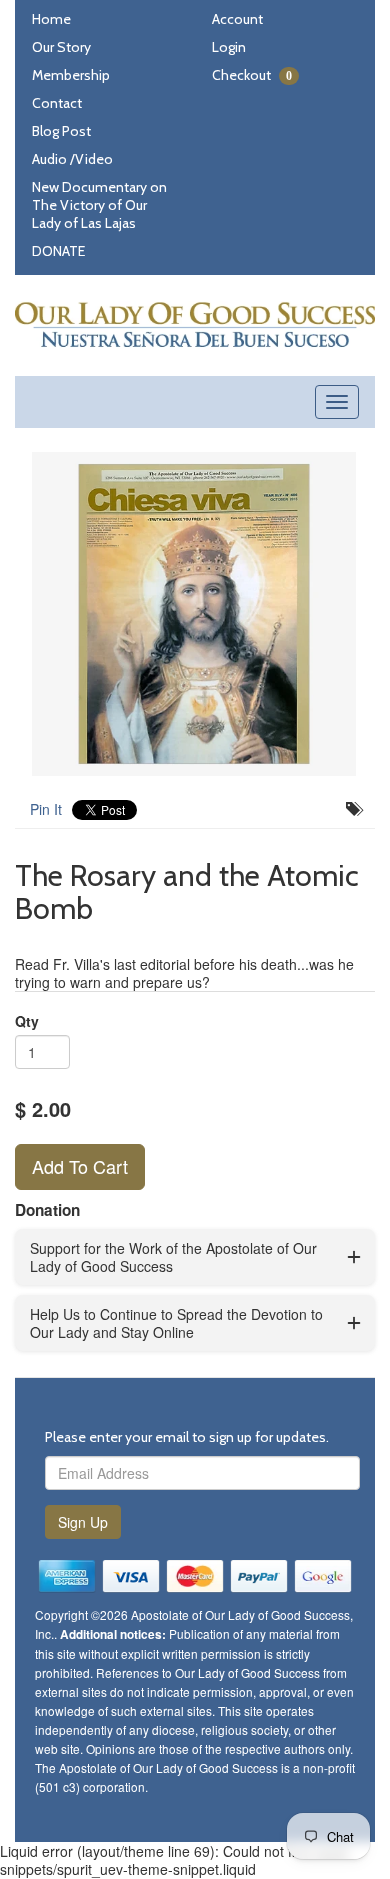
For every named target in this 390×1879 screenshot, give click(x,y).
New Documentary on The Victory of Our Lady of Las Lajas (99, 205)
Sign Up (83, 1522)
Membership (71, 75)
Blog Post (61, 131)
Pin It (46, 809)
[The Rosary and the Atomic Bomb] (195, 614)
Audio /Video (72, 159)
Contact (57, 103)
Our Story (61, 47)
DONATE (58, 251)
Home (51, 19)
